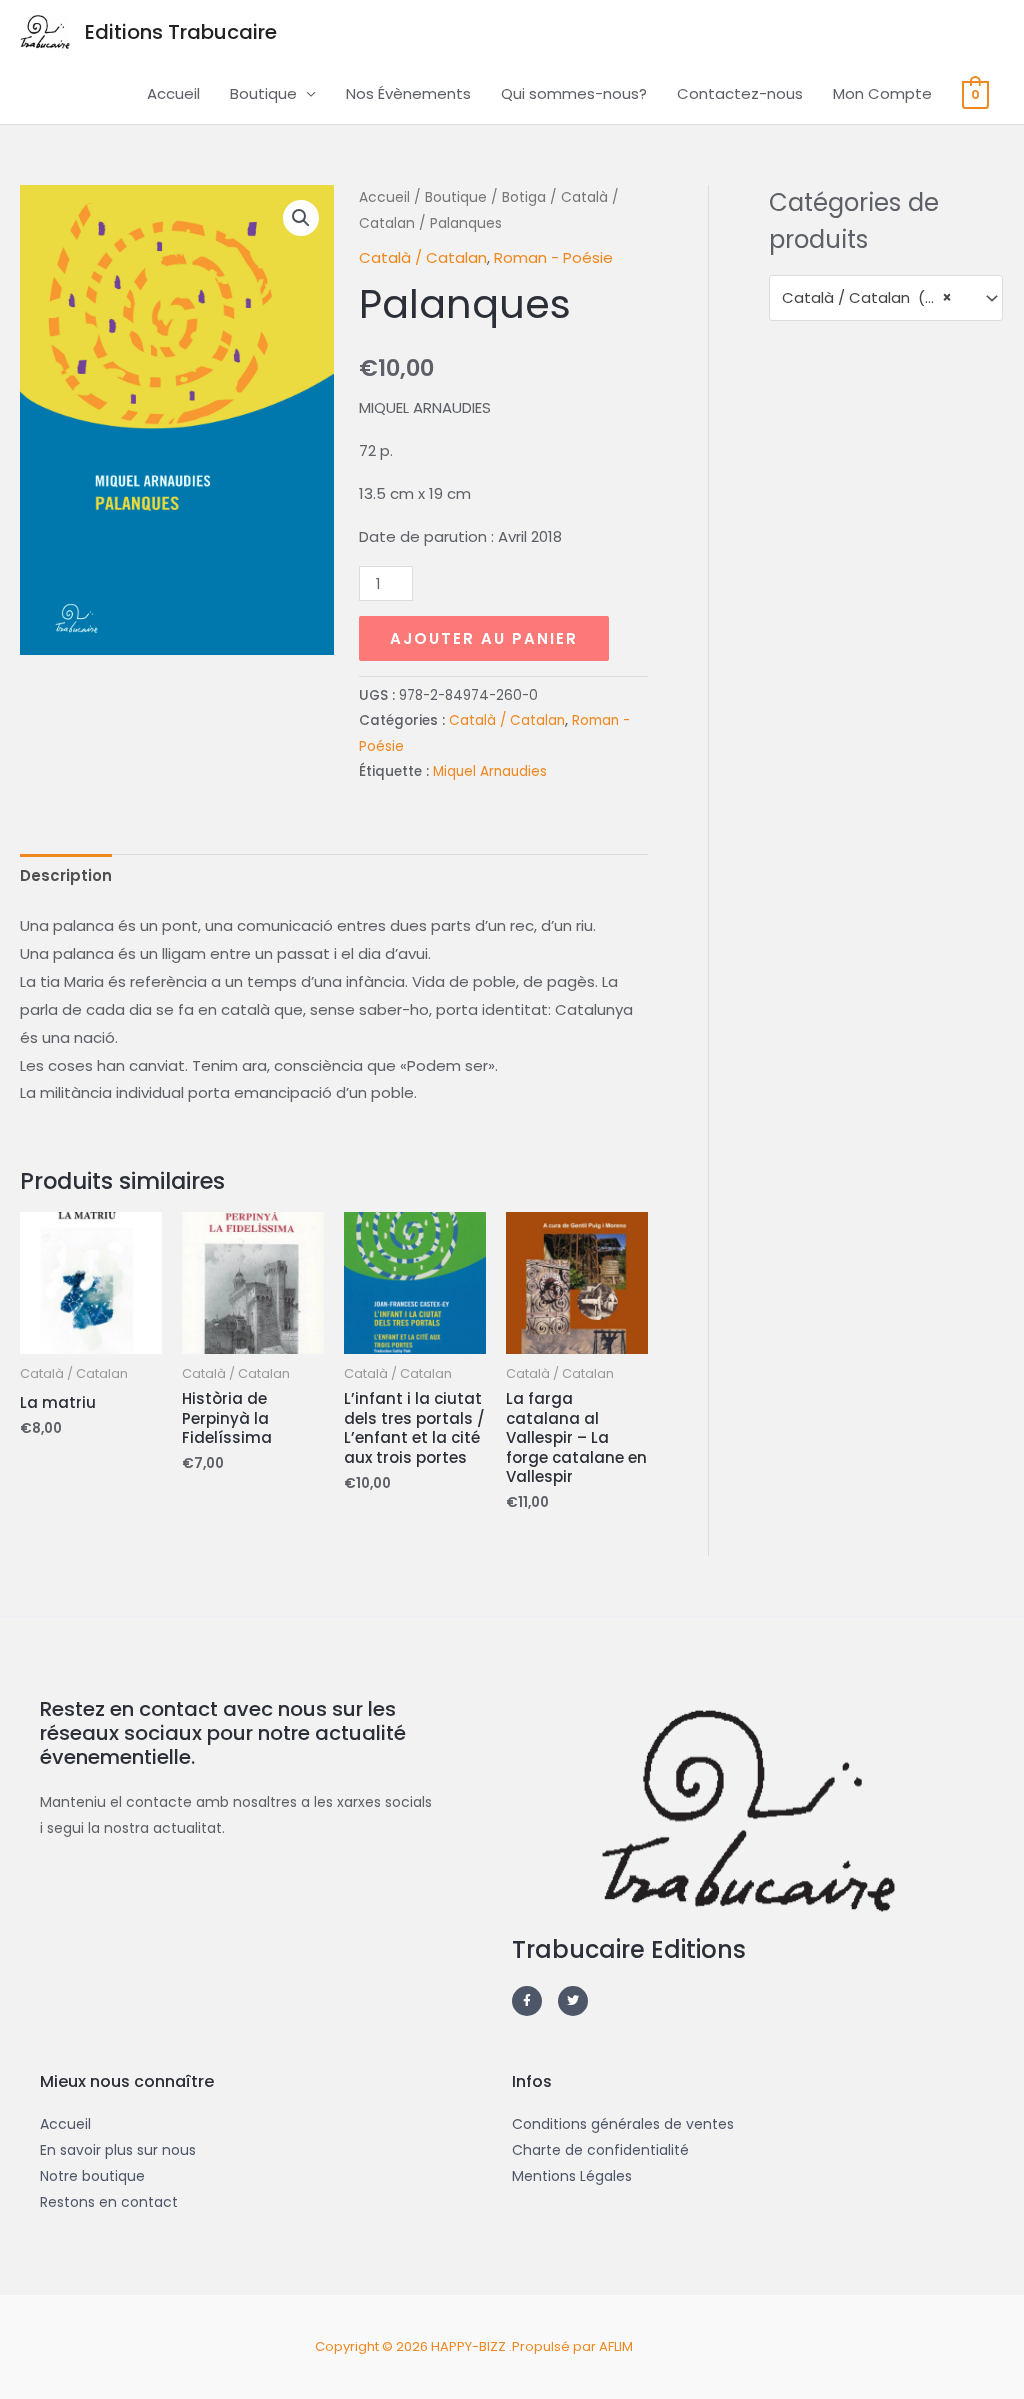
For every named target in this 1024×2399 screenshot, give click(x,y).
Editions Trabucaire (181, 32)
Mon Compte (882, 93)
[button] (301, 218)
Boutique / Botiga (485, 197)
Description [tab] (66, 875)
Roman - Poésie (553, 257)
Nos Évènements (408, 93)
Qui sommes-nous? (574, 93)
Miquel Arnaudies (490, 771)
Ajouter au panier (484, 638)
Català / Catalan (423, 257)
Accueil (173, 93)
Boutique (263, 93)
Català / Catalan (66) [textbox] (867, 298)
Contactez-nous (740, 93)
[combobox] (886, 298)
